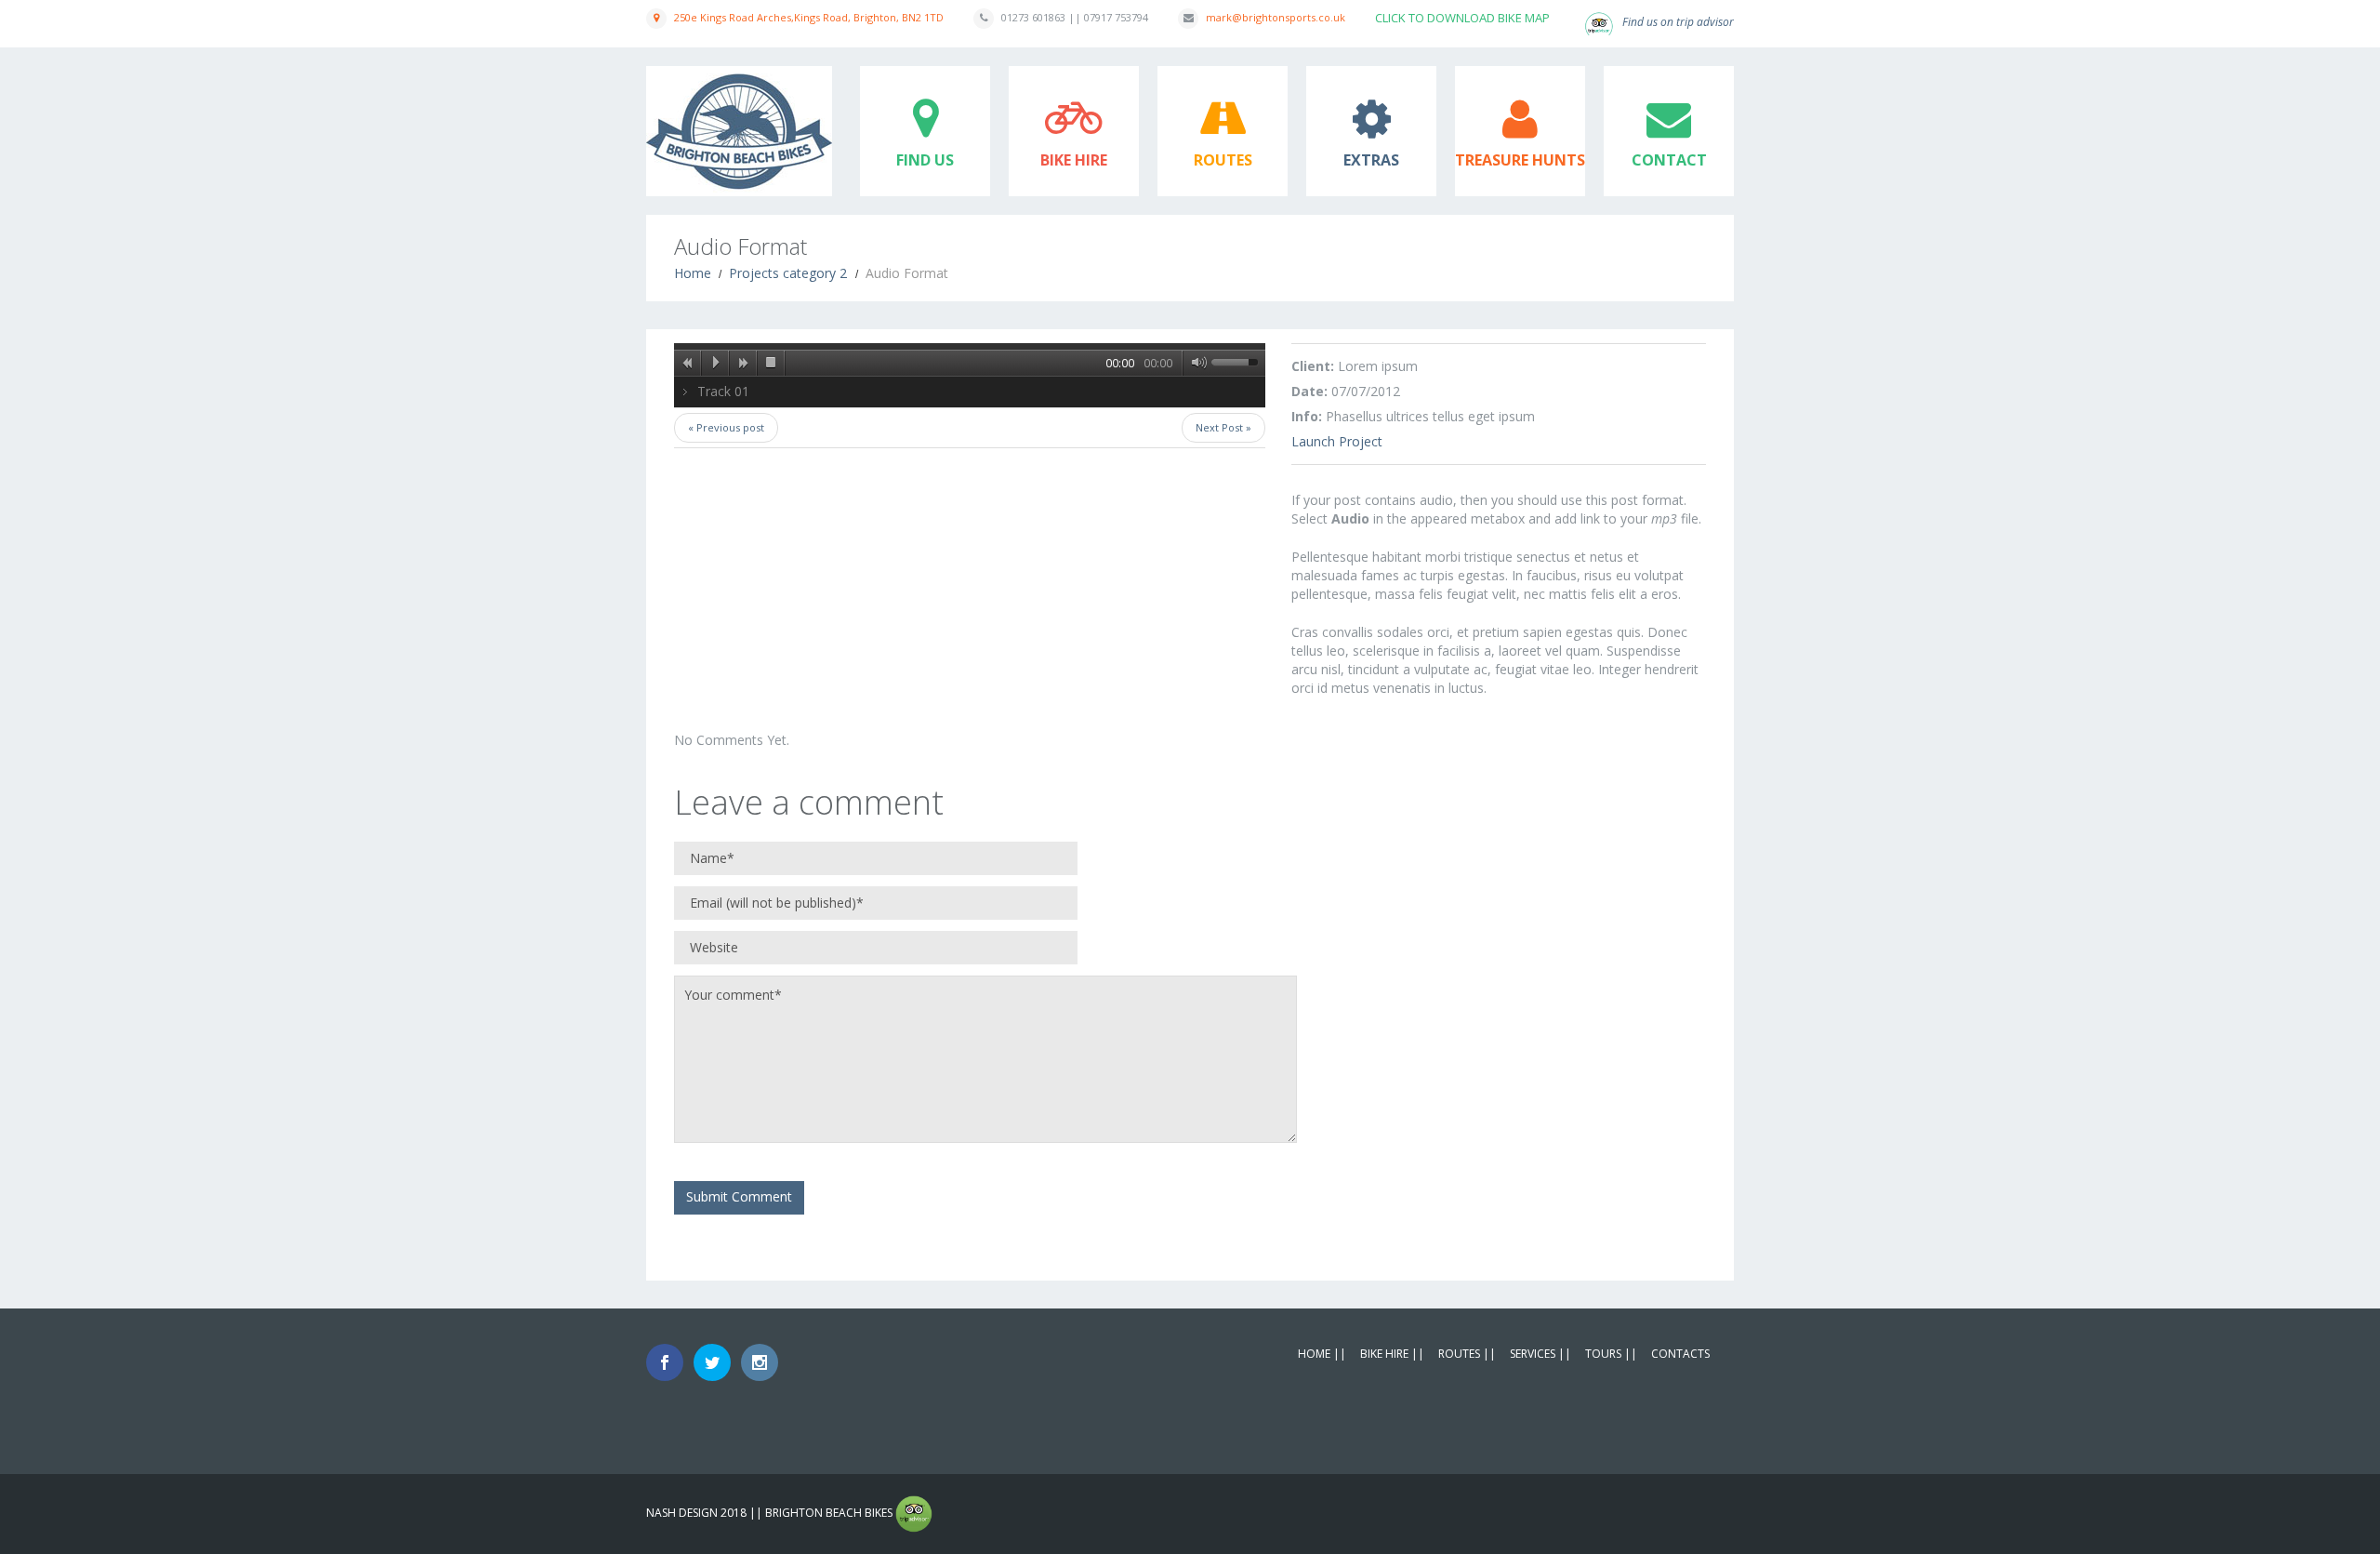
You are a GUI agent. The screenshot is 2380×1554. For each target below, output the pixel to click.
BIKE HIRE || (1392, 1354)
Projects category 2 (788, 273)
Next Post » (1223, 427)
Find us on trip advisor (1678, 22)
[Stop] (772, 363)
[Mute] (1196, 363)
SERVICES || (1540, 1354)
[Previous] (688, 363)
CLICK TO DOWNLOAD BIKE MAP (1462, 18)
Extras (1371, 160)
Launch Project (1337, 441)
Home (693, 273)
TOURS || (1611, 1354)
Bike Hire (1074, 160)
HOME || (1322, 1354)
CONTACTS (1680, 1354)
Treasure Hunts (1520, 160)
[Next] (744, 363)
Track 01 (723, 391)
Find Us (925, 160)
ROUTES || (1467, 1354)
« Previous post (726, 427)
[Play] (716, 363)
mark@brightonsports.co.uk (1276, 17)
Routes (1223, 160)
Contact (1669, 160)
